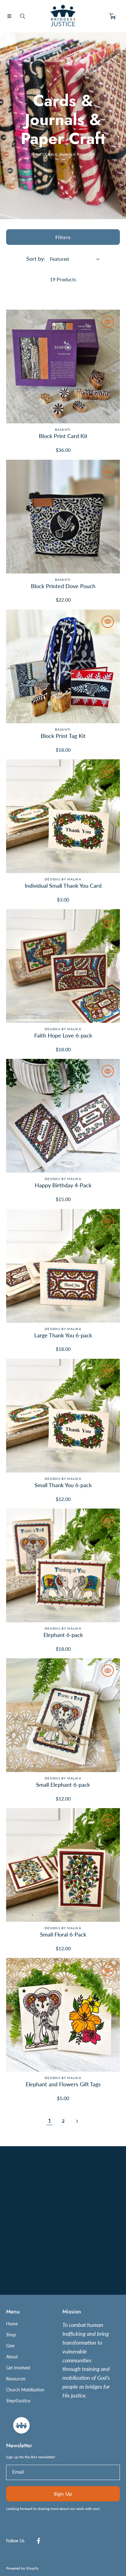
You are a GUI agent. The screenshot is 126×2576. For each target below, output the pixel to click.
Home (36, 154)
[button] (9, 16)
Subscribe (63, 2266)
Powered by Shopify (22, 2568)
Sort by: (36, 259)
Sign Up (63, 2494)
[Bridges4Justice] (63, 16)
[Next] (76, 2121)
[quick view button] (108, 322)
